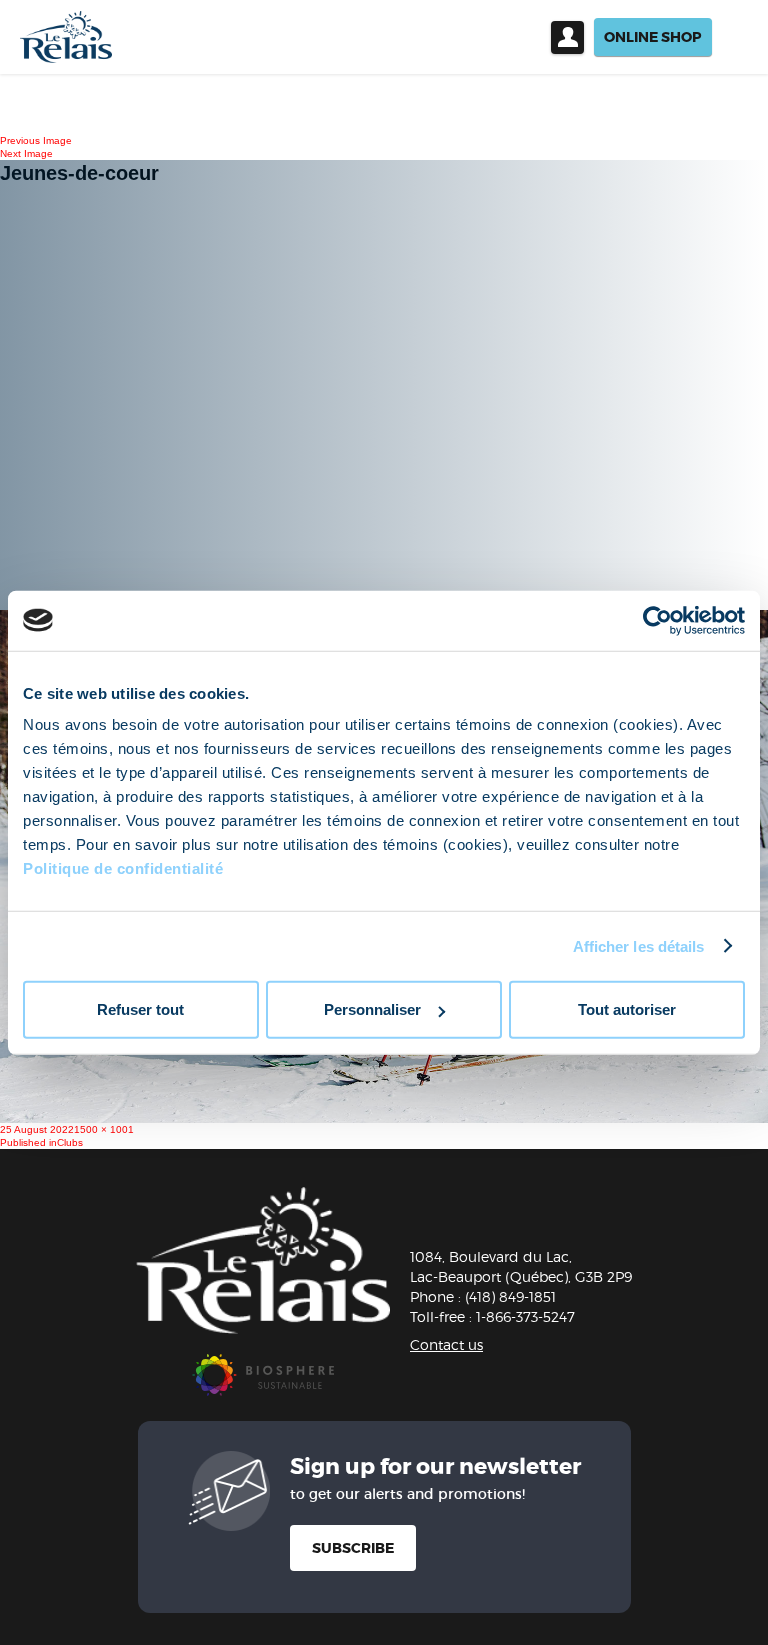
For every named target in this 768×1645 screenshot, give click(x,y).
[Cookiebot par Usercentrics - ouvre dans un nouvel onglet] (657, 620)
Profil (567, 37)
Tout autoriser (627, 1009)
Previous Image (36, 140)
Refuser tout (140, 1009)
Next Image (26, 153)
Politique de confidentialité (123, 868)
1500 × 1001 (104, 1129)
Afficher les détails (639, 945)
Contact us (446, 1344)
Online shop (653, 37)
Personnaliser (372, 1009)
